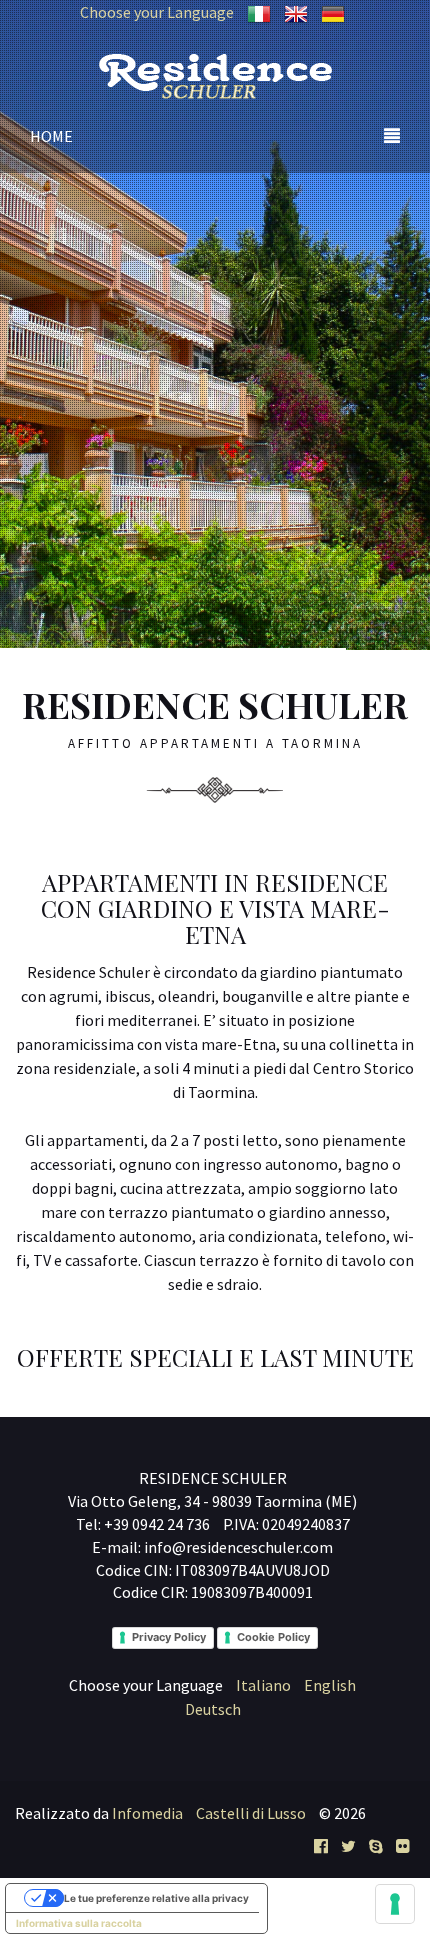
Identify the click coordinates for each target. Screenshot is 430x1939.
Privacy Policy (169, 1637)
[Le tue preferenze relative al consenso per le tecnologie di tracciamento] (395, 1904)
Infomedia (147, 1813)
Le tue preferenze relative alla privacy (156, 1898)
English (330, 1685)
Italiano (263, 1685)
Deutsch (213, 1709)
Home (51, 136)
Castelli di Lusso (251, 1813)
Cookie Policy (273, 1637)
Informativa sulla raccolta (79, 1923)
